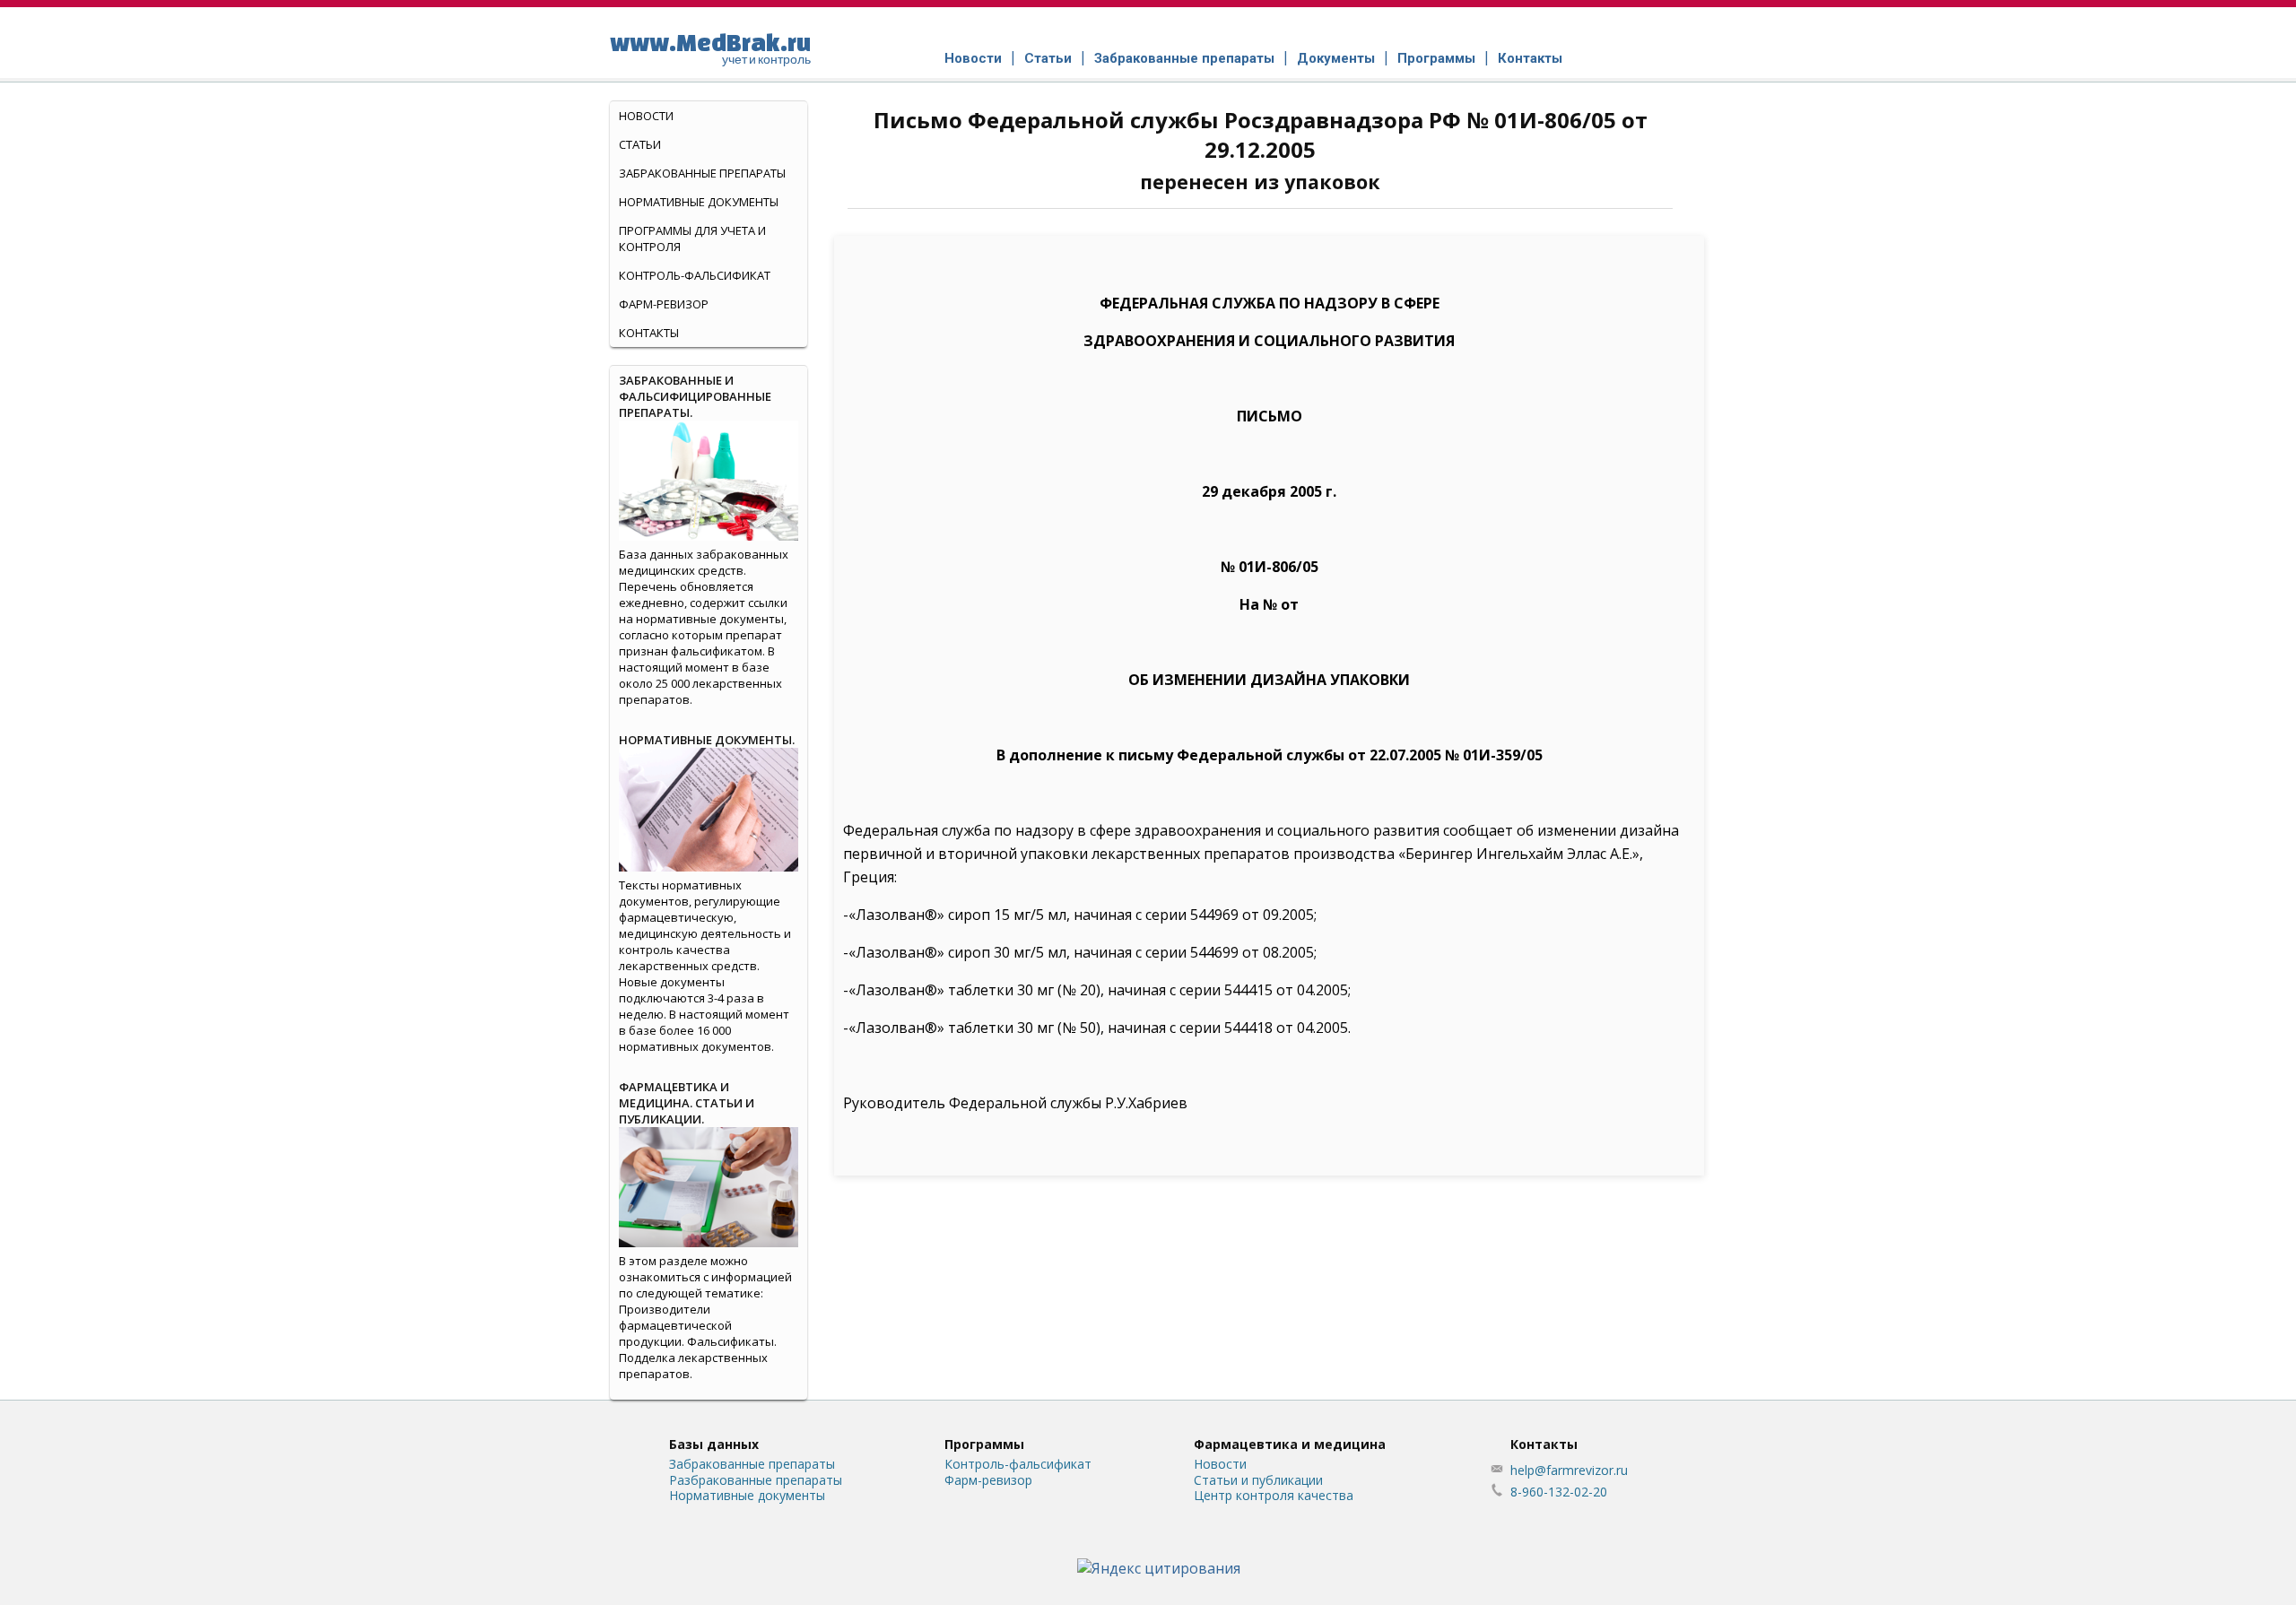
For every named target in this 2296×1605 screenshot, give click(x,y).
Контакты (1530, 58)
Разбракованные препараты (756, 1480)
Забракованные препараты (1184, 58)
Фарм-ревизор (664, 304)
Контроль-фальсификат (1018, 1464)
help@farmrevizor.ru (1569, 1470)
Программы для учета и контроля (692, 239)
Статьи (1048, 58)
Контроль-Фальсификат (695, 275)
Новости (973, 58)
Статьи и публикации (1258, 1480)
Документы (1336, 58)
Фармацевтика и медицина (1290, 1444)
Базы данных (714, 1444)
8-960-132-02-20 (1559, 1492)
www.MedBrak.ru (710, 48)
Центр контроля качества (1274, 1495)
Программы (1436, 58)
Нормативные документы (699, 202)
